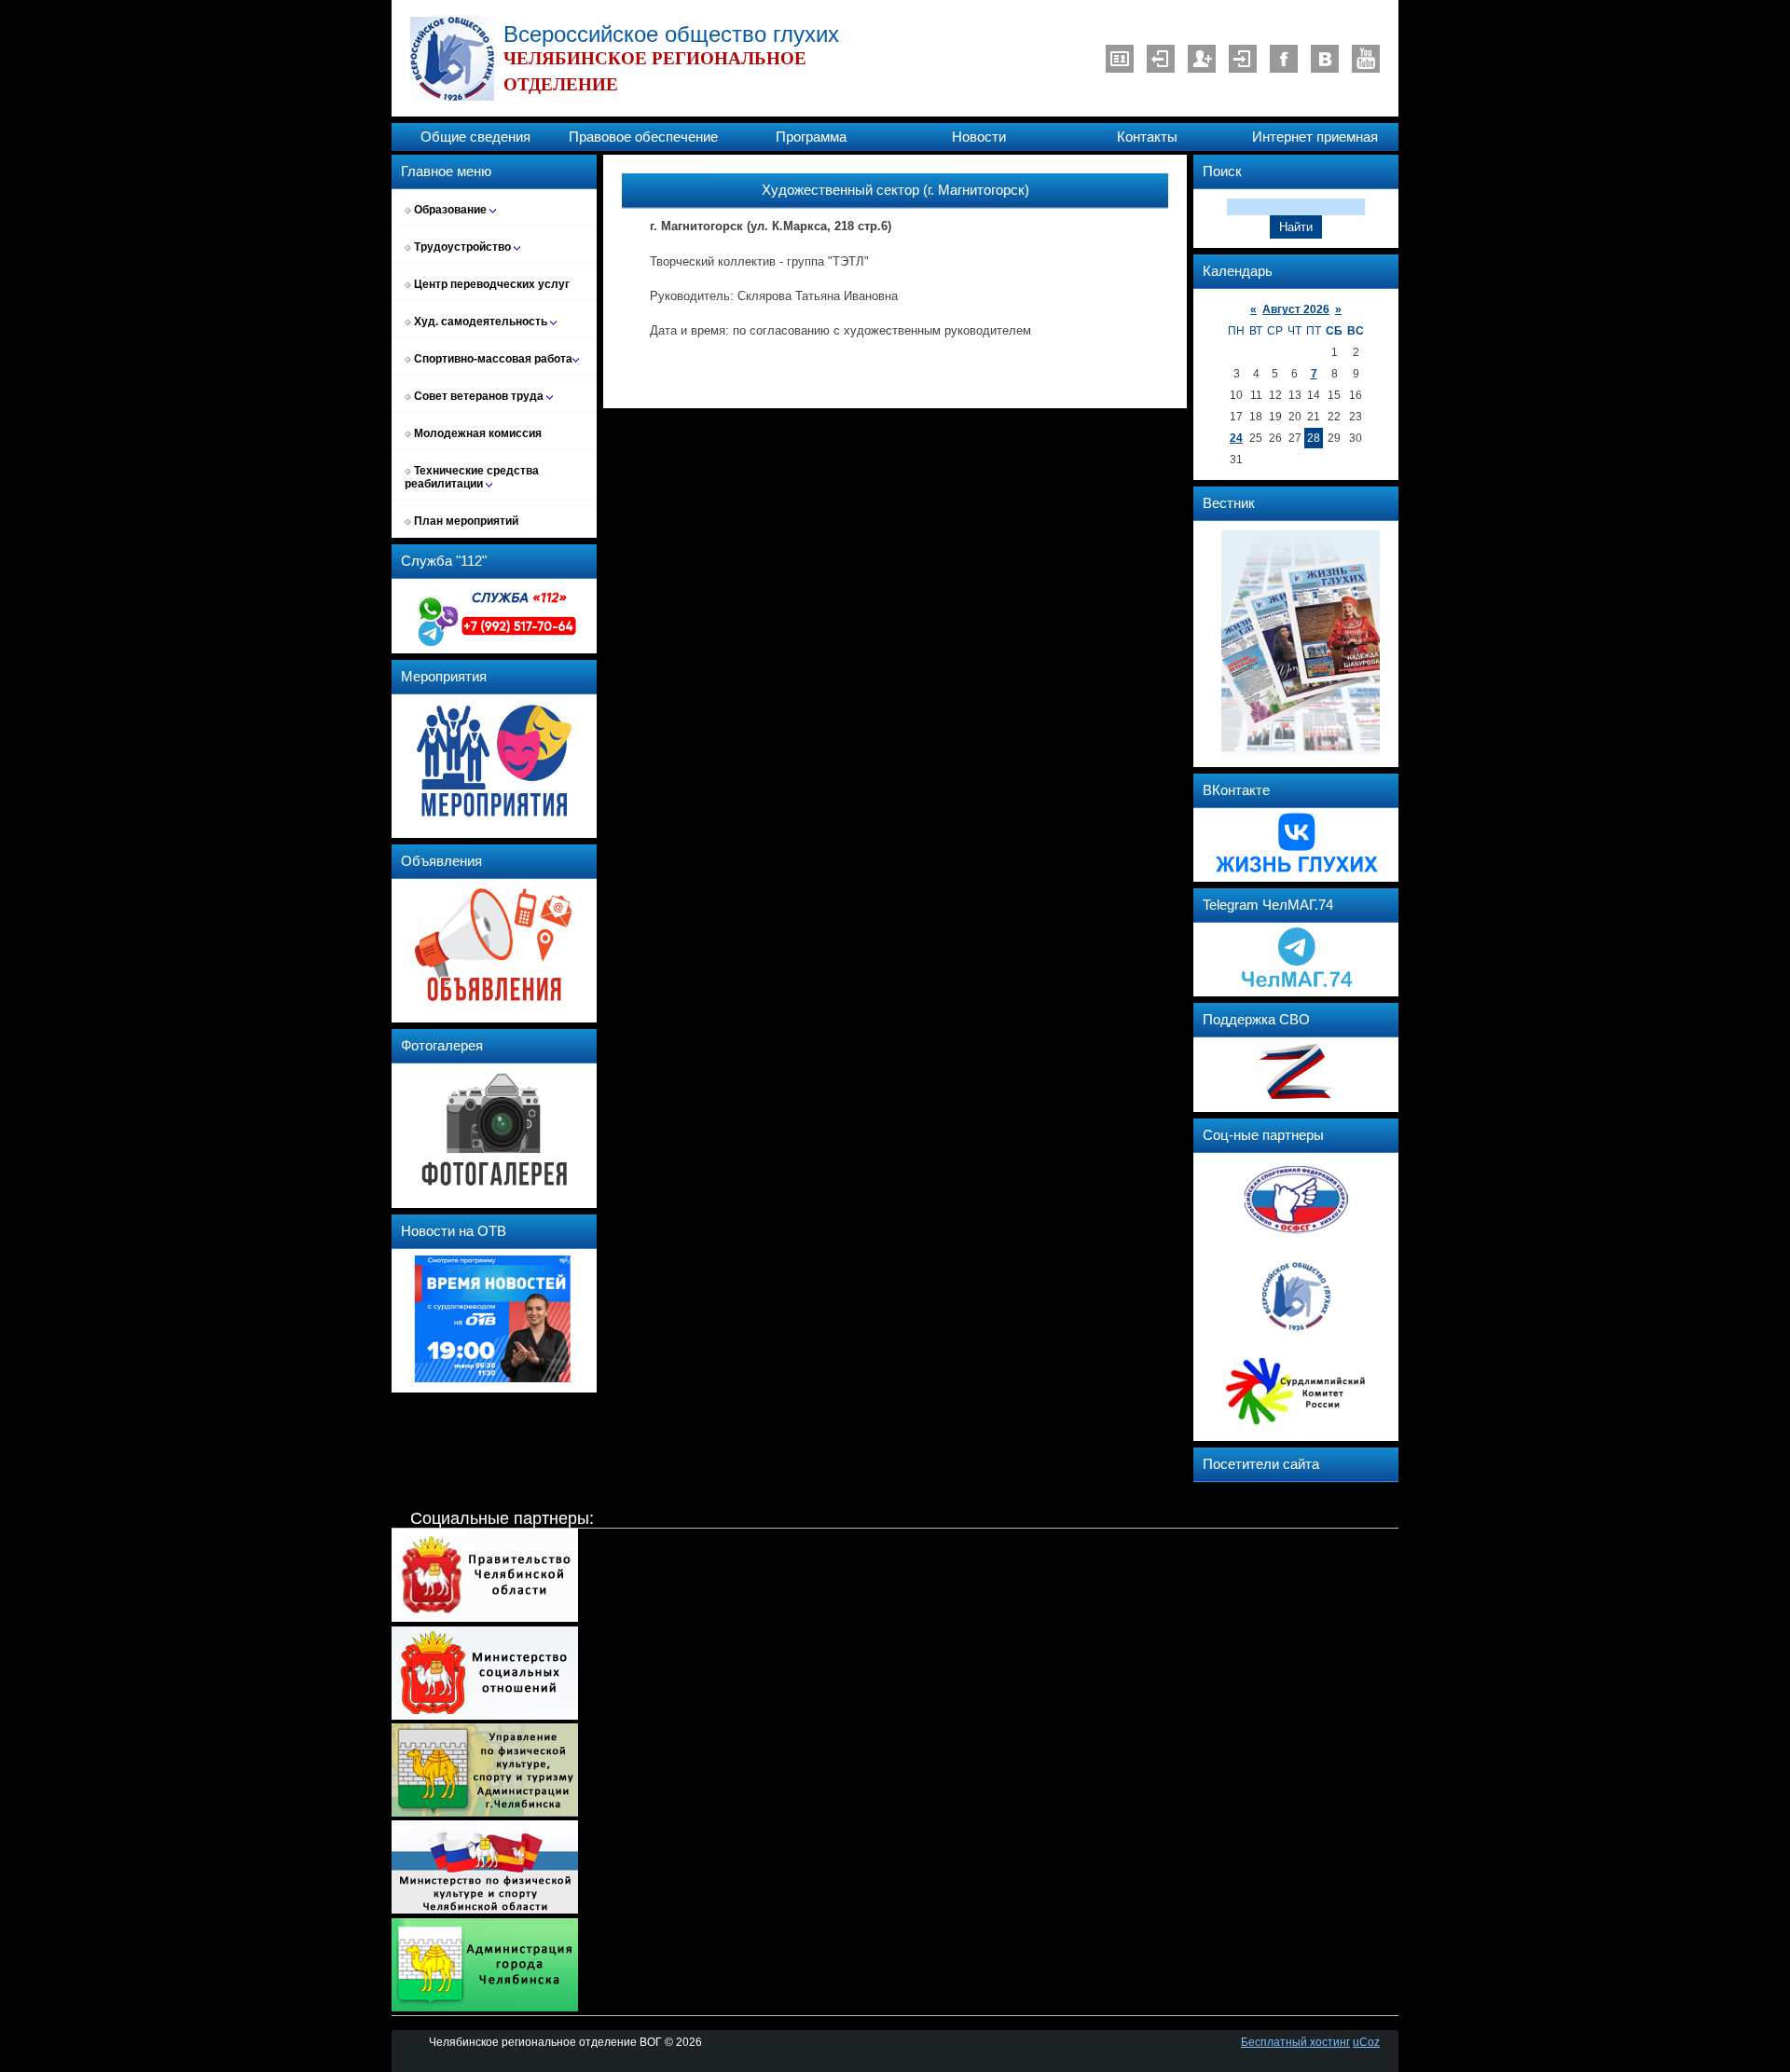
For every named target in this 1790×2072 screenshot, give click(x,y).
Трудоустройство (462, 247)
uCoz (1366, 2042)
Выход (1161, 59)
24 (1236, 438)
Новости (979, 137)
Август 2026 (1296, 309)
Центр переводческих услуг (490, 284)
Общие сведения (475, 137)
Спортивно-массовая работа (492, 359)
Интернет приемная (1315, 137)
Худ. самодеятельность (481, 322)
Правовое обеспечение (643, 137)
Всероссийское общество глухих (671, 34)
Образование (450, 210)
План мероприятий (465, 521)
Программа (811, 137)
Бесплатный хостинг (1295, 2042)
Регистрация (1202, 59)
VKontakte (1325, 59)
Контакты (1147, 137)
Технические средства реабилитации (472, 477)
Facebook (1284, 59)
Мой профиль (1120, 59)
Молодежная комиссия (476, 433)
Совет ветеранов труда (479, 396)
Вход (1243, 59)
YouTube (1366, 59)
